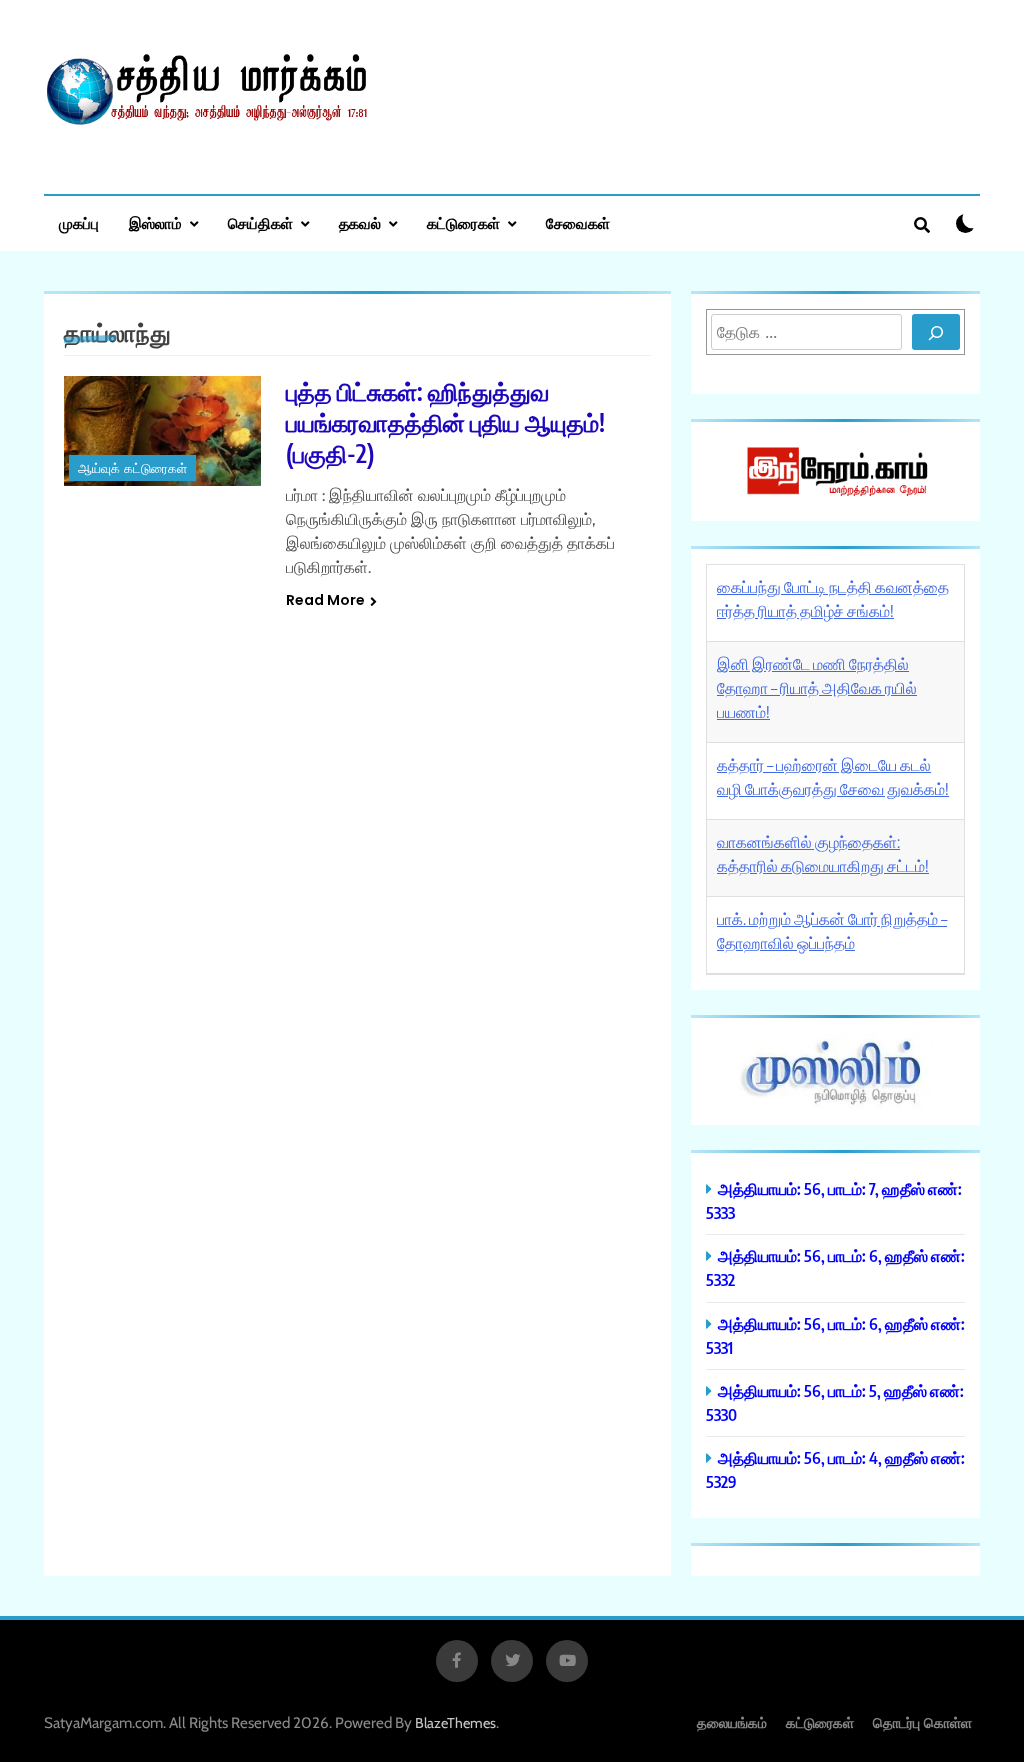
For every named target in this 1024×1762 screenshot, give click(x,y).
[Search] (936, 332)
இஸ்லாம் (155, 223)
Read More (325, 600)
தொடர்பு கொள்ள (922, 1722)
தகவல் (360, 223)
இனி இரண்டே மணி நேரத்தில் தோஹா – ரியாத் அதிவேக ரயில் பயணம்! (817, 688)
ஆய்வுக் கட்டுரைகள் (132, 468)
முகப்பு (79, 223)
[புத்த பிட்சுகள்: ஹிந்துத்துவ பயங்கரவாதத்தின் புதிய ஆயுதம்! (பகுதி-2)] (162, 430)
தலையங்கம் (732, 1722)
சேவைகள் (578, 223)
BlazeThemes (455, 1723)
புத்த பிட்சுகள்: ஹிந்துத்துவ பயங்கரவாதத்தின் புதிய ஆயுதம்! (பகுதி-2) (445, 422)
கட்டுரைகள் (463, 223)
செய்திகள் (260, 223)
